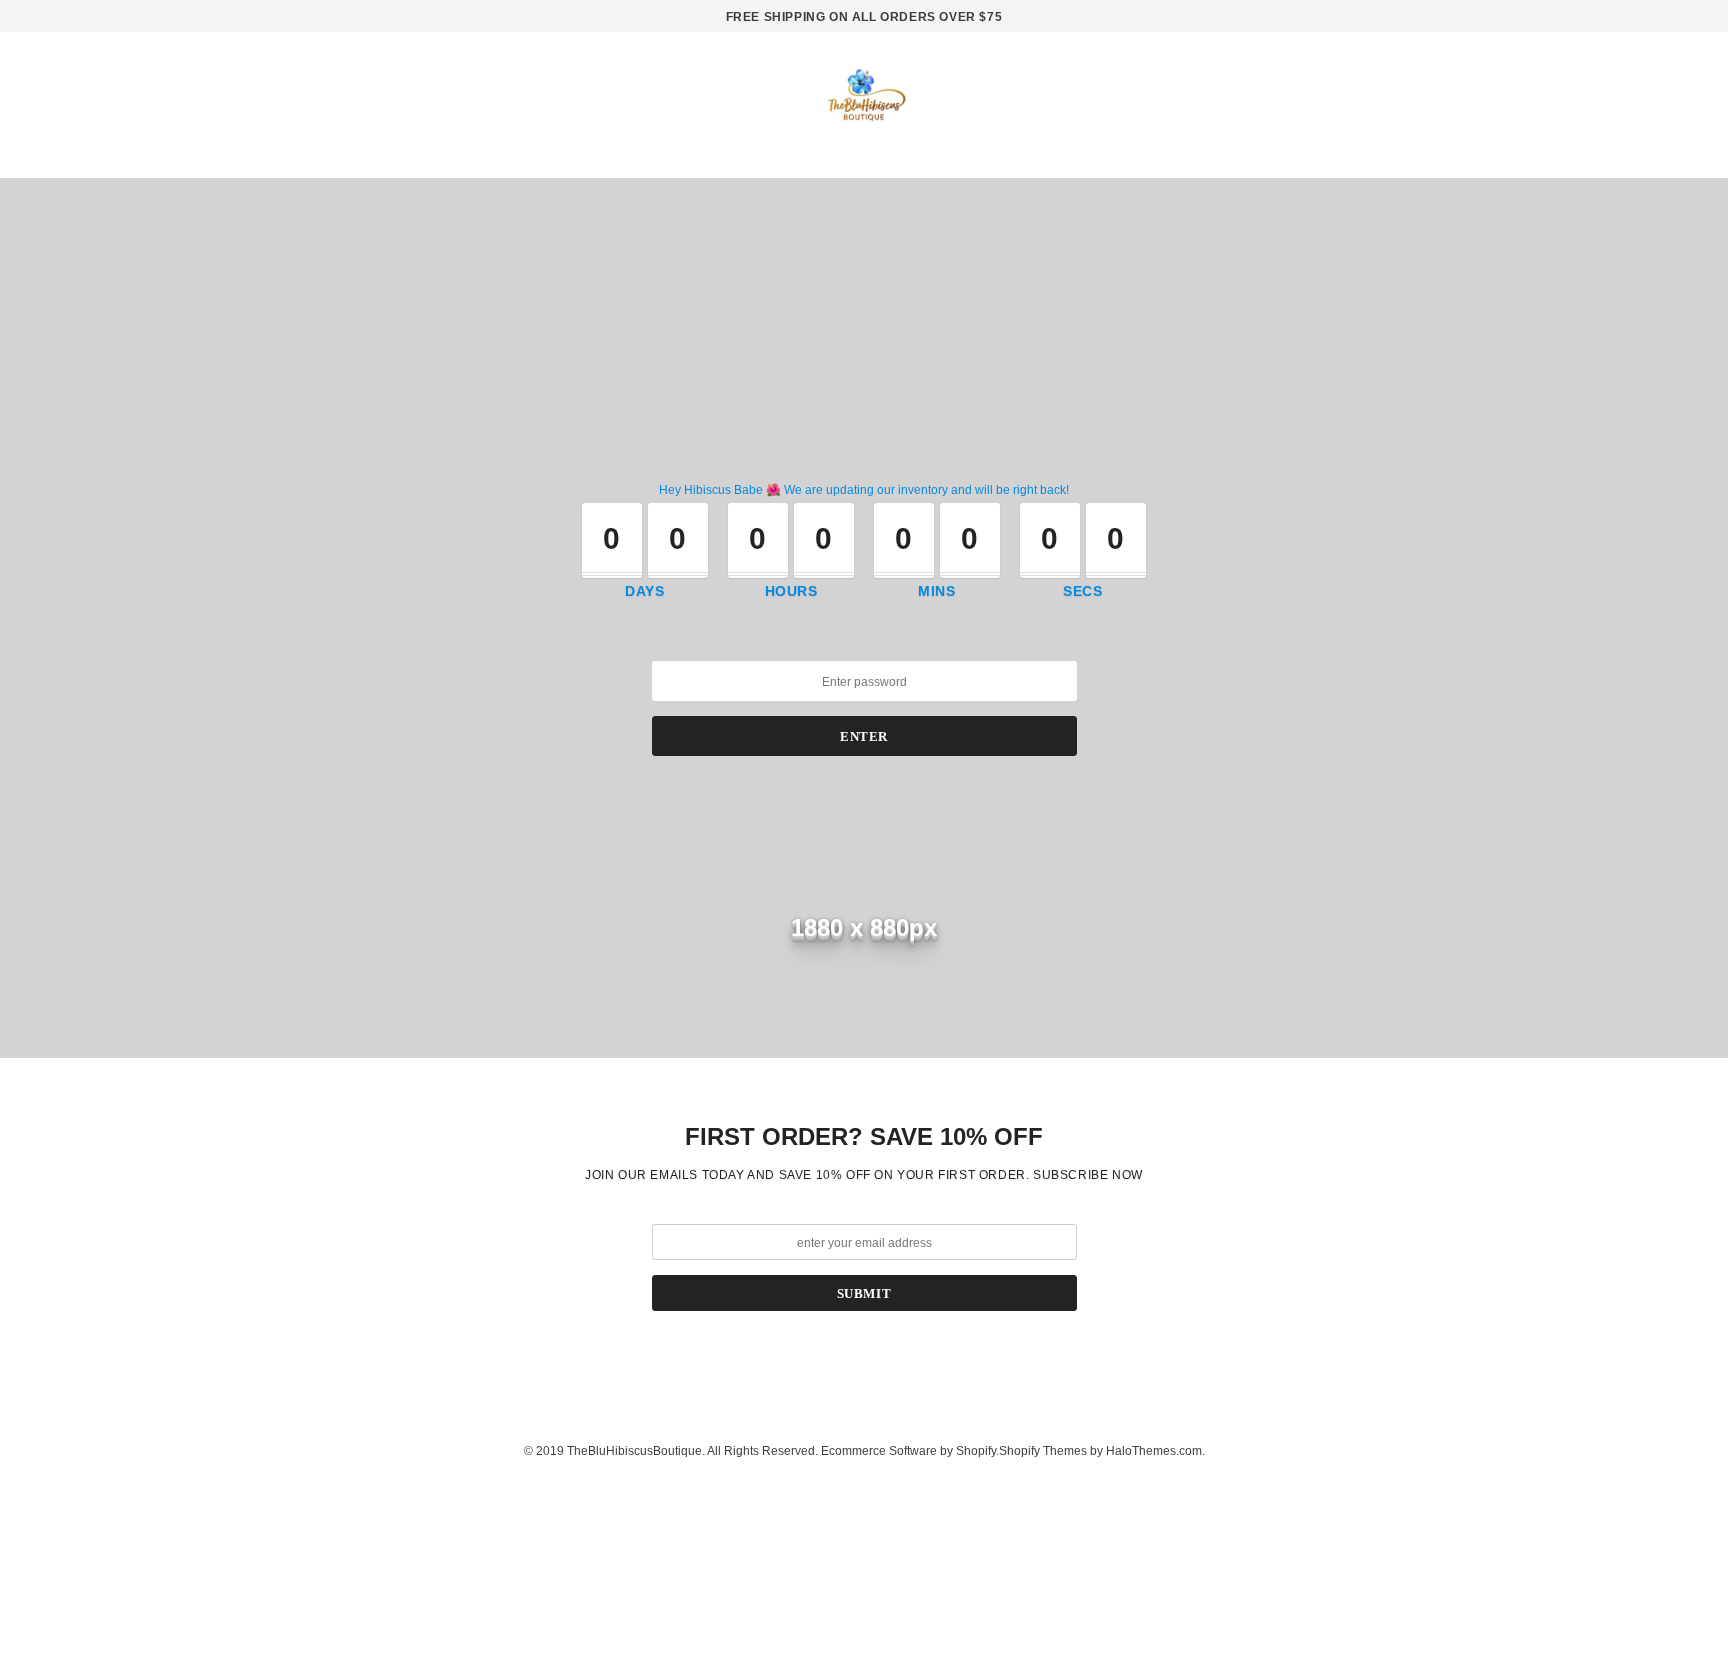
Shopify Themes (1043, 1451)
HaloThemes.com (1154, 1451)
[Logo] (864, 102)
